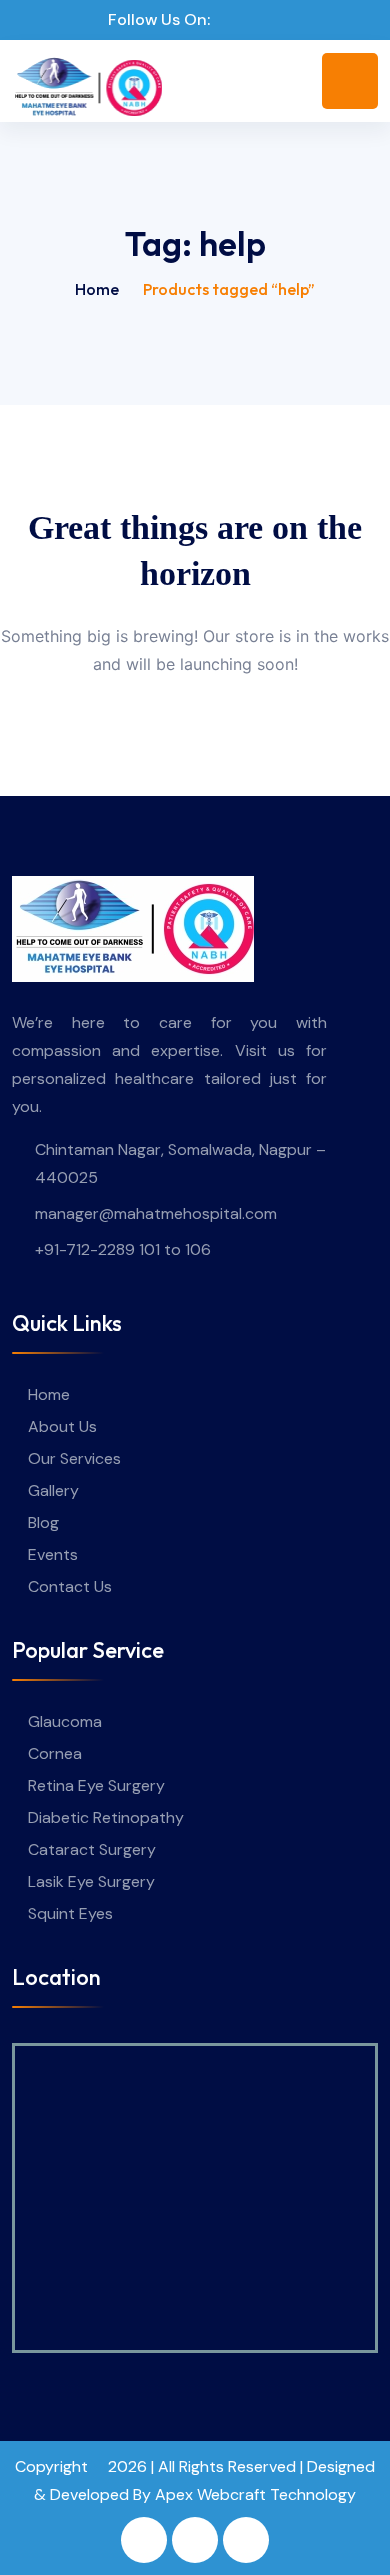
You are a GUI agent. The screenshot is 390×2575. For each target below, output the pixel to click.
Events (53, 1554)
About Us (62, 1426)
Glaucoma (65, 1721)
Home (97, 289)
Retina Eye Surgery (96, 1785)
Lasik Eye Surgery (91, 1881)
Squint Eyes (70, 1913)
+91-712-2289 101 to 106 (123, 1249)
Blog (43, 1522)
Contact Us (70, 1586)
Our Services (74, 1458)
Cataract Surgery (92, 1849)
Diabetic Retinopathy (106, 1817)
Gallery (53, 1490)
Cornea (55, 1753)
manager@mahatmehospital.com (156, 1213)
